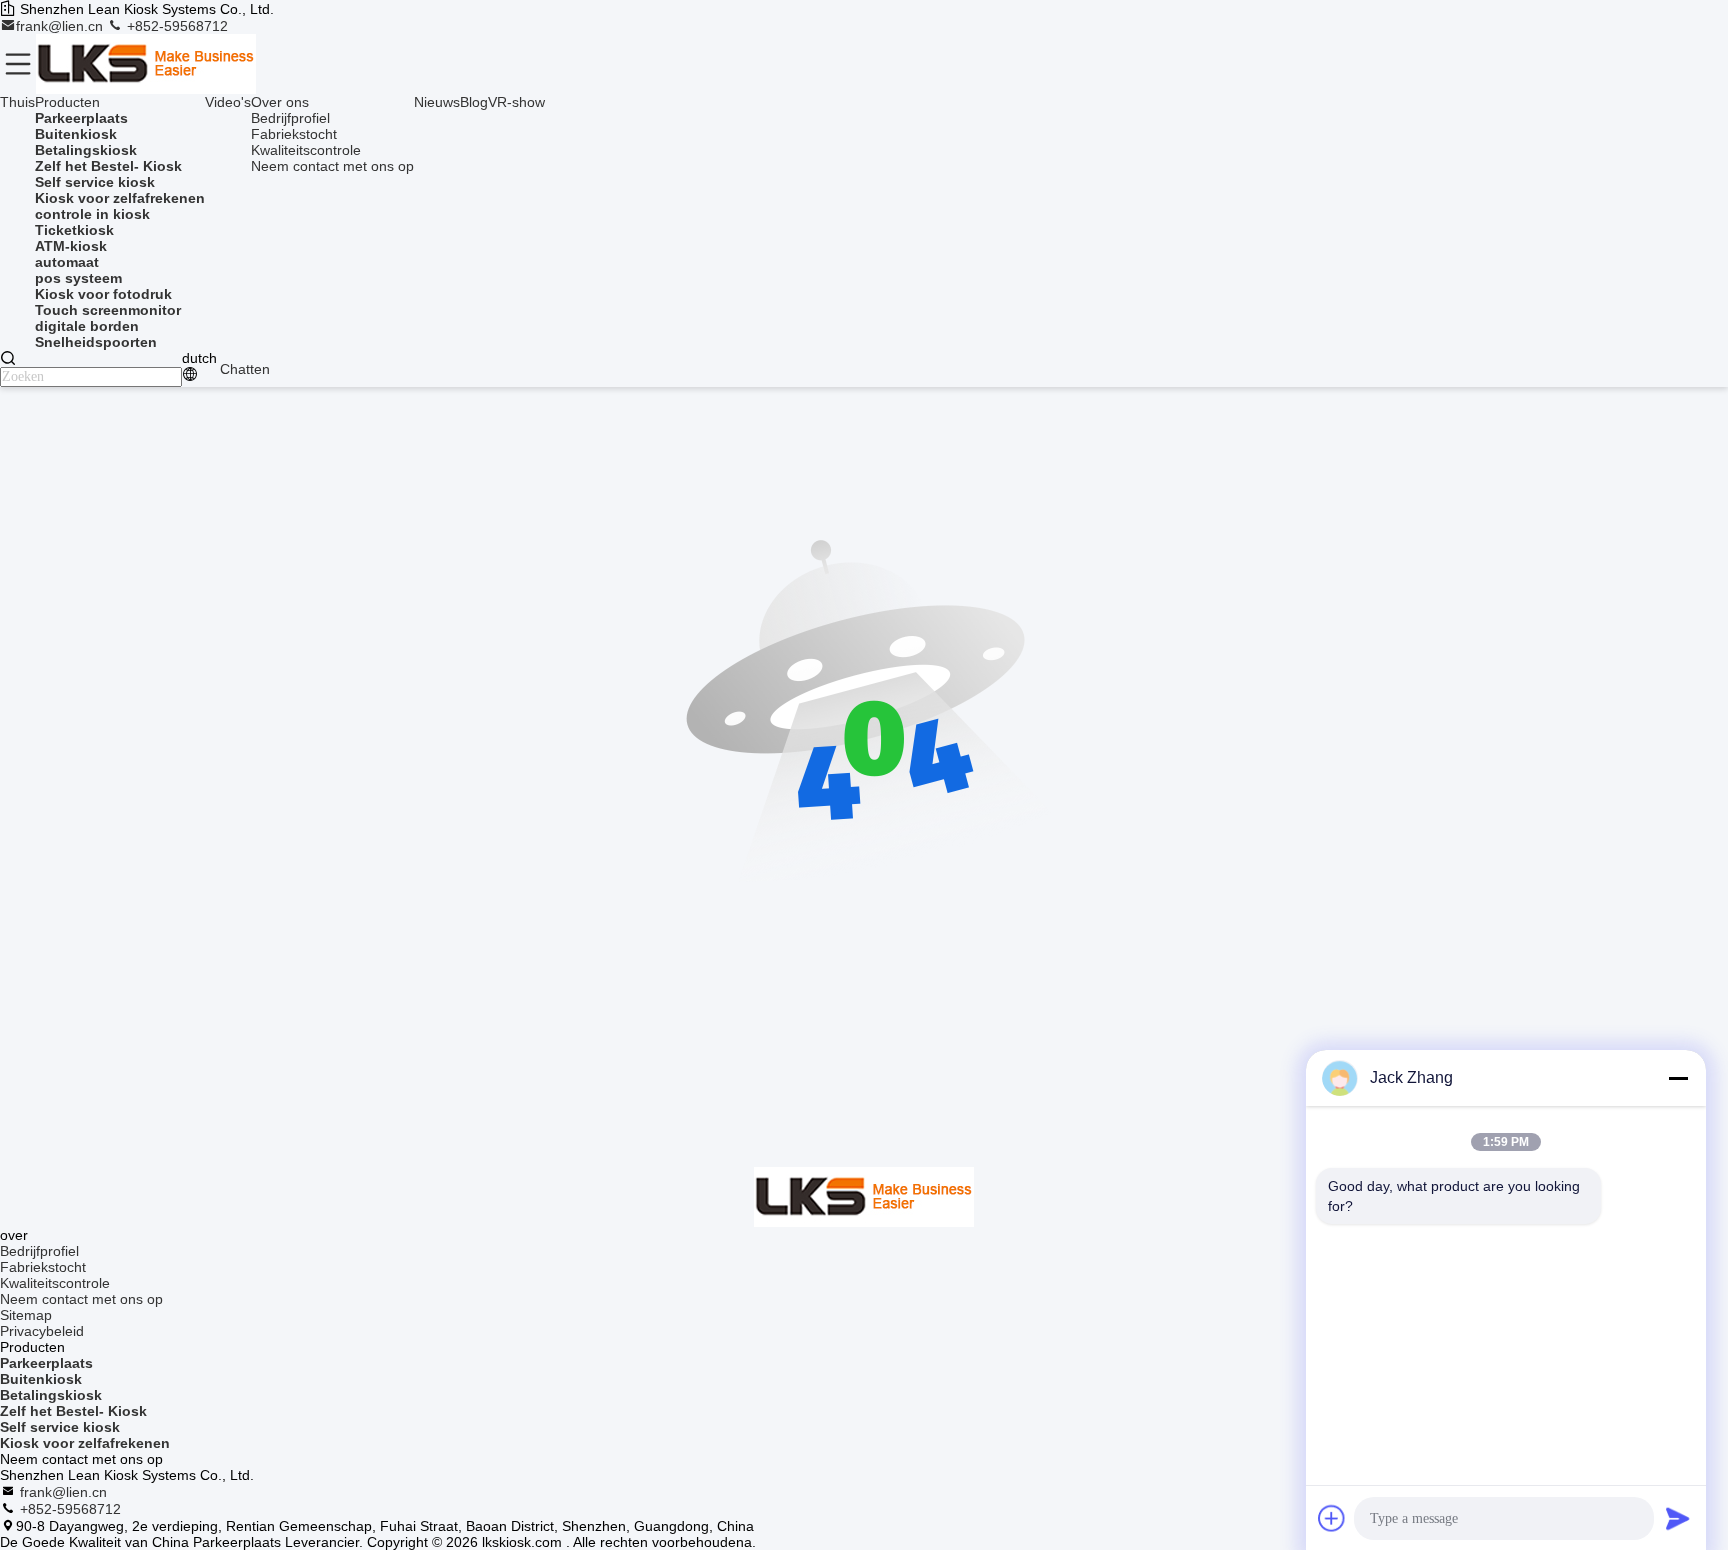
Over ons (280, 102)
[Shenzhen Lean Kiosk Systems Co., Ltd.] (146, 64)
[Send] (1678, 1518)
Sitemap (26, 1315)
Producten (67, 102)
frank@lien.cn (61, 26)
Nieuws (437, 102)
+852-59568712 (175, 26)
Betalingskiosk (51, 1395)
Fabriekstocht (294, 134)
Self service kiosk (60, 1427)
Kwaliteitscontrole (306, 150)
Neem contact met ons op (332, 166)
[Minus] (1678, 1078)
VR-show (516, 102)
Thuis (17, 102)
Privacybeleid (42, 1331)
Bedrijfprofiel (290, 118)
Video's (228, 102)
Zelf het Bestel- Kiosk (73, 1411)
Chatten (245, 369)
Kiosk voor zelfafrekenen (85, 1443)
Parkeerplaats (46, 1363)
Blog (474, 102)
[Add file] (1332, 1518)
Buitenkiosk (41, 1379)
